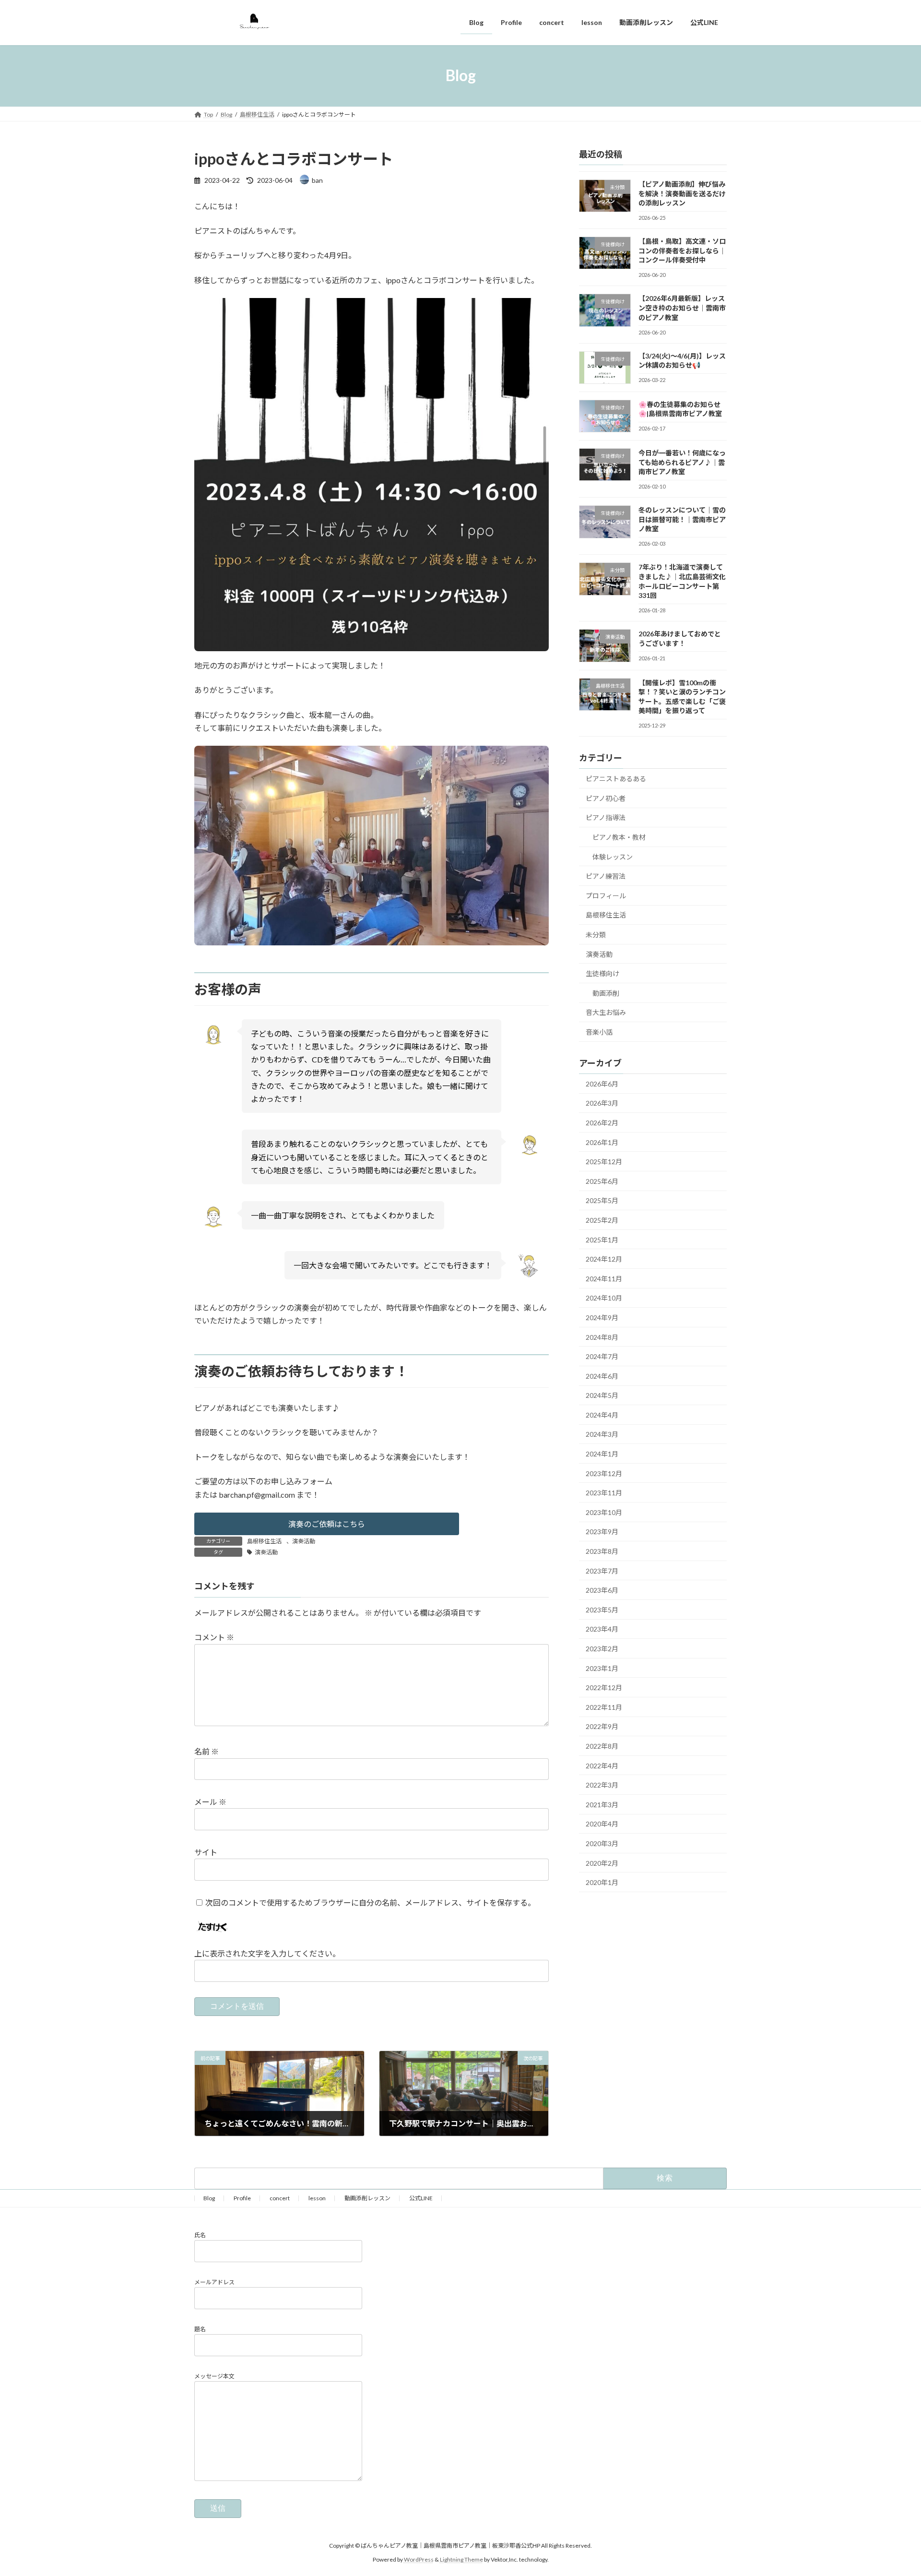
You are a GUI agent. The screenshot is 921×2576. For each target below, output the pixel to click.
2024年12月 (604, 1259)
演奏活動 (304, 1541)
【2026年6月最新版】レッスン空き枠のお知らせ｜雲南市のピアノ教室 (682, 308)
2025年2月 (602, 1220)
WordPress (419, 2559)
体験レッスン (613, 856)
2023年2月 (602, 1649)
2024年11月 (604, 1278)
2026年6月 (602, 1083)
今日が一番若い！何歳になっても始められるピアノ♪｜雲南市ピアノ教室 (682, 462)
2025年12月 (604, 1162)
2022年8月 (602, 1746)
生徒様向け (602, 973)
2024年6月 (602, 1376)
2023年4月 (602, 1629)
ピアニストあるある (616, 779)
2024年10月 (604, 1298)
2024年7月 (602, 1356)
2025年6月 (602, 1181)
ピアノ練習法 (606, 876)
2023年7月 (602, 1570)
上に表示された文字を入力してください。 (267, 1954)
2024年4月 (602, 1414)
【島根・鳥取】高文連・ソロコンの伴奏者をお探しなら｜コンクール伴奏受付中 (682, 250)
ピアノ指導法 (606, 817)
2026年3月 (602, 1103)
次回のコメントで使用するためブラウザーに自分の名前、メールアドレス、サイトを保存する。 (370, 1902)
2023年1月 (602, 1668)
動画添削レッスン (367, 2198)
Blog (209, 2198)
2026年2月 (602, 1123)
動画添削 (606, 993)
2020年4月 (602, 1824)
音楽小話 (599, 1032)
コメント (214, 1638)
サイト (206, 1852)
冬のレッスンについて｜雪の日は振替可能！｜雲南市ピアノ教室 (682, 519)
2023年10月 (604, 1512)
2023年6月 (602, 1590)
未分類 (596, 935)
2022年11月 (604, 1707)
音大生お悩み (606, 1012)
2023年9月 (602, 1532)
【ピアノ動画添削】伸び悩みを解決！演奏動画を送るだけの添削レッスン (682, 193)
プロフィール (606, 895)
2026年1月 (602, 1142)
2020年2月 (602, 1863)
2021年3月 (602, 1804)
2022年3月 (602, 1785)
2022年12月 (604, 1688)
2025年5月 (602, 1200)
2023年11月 (604, 1493)
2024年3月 (602, 1434)
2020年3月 (602, 1843)
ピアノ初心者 (606, 798)
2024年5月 (602, 1395)
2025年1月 (602, 1239)
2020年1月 (602, 1882)
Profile (242, 2198)
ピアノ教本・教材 (619, 837)
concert (280, 2198)
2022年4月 (602, 1765)
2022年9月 (602, 1726)
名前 (207, 1752)
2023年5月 (602, 1609)
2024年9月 (602, 1318)
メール (210, 1802)
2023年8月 (602, 1551)
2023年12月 (604, 1473)
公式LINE (421, 2198)
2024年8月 (602, 1337)
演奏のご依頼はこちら (327, 1524)
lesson (317, 2198)
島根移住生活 (264, 1541)
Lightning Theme (461, 2559)
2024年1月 (602, 1454)
